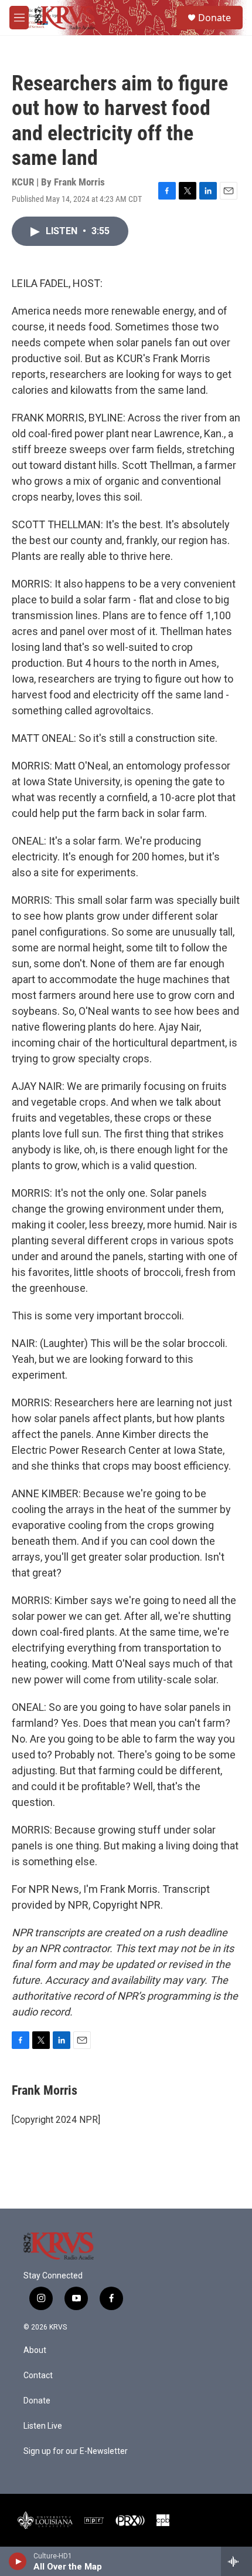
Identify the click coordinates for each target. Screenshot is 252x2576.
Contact (38, 2376)
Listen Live (43, 2426)
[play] (18, 2561)
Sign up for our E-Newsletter (76, 2451)
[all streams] (236, 2561)
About (35, 2350)
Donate (214, 18)
